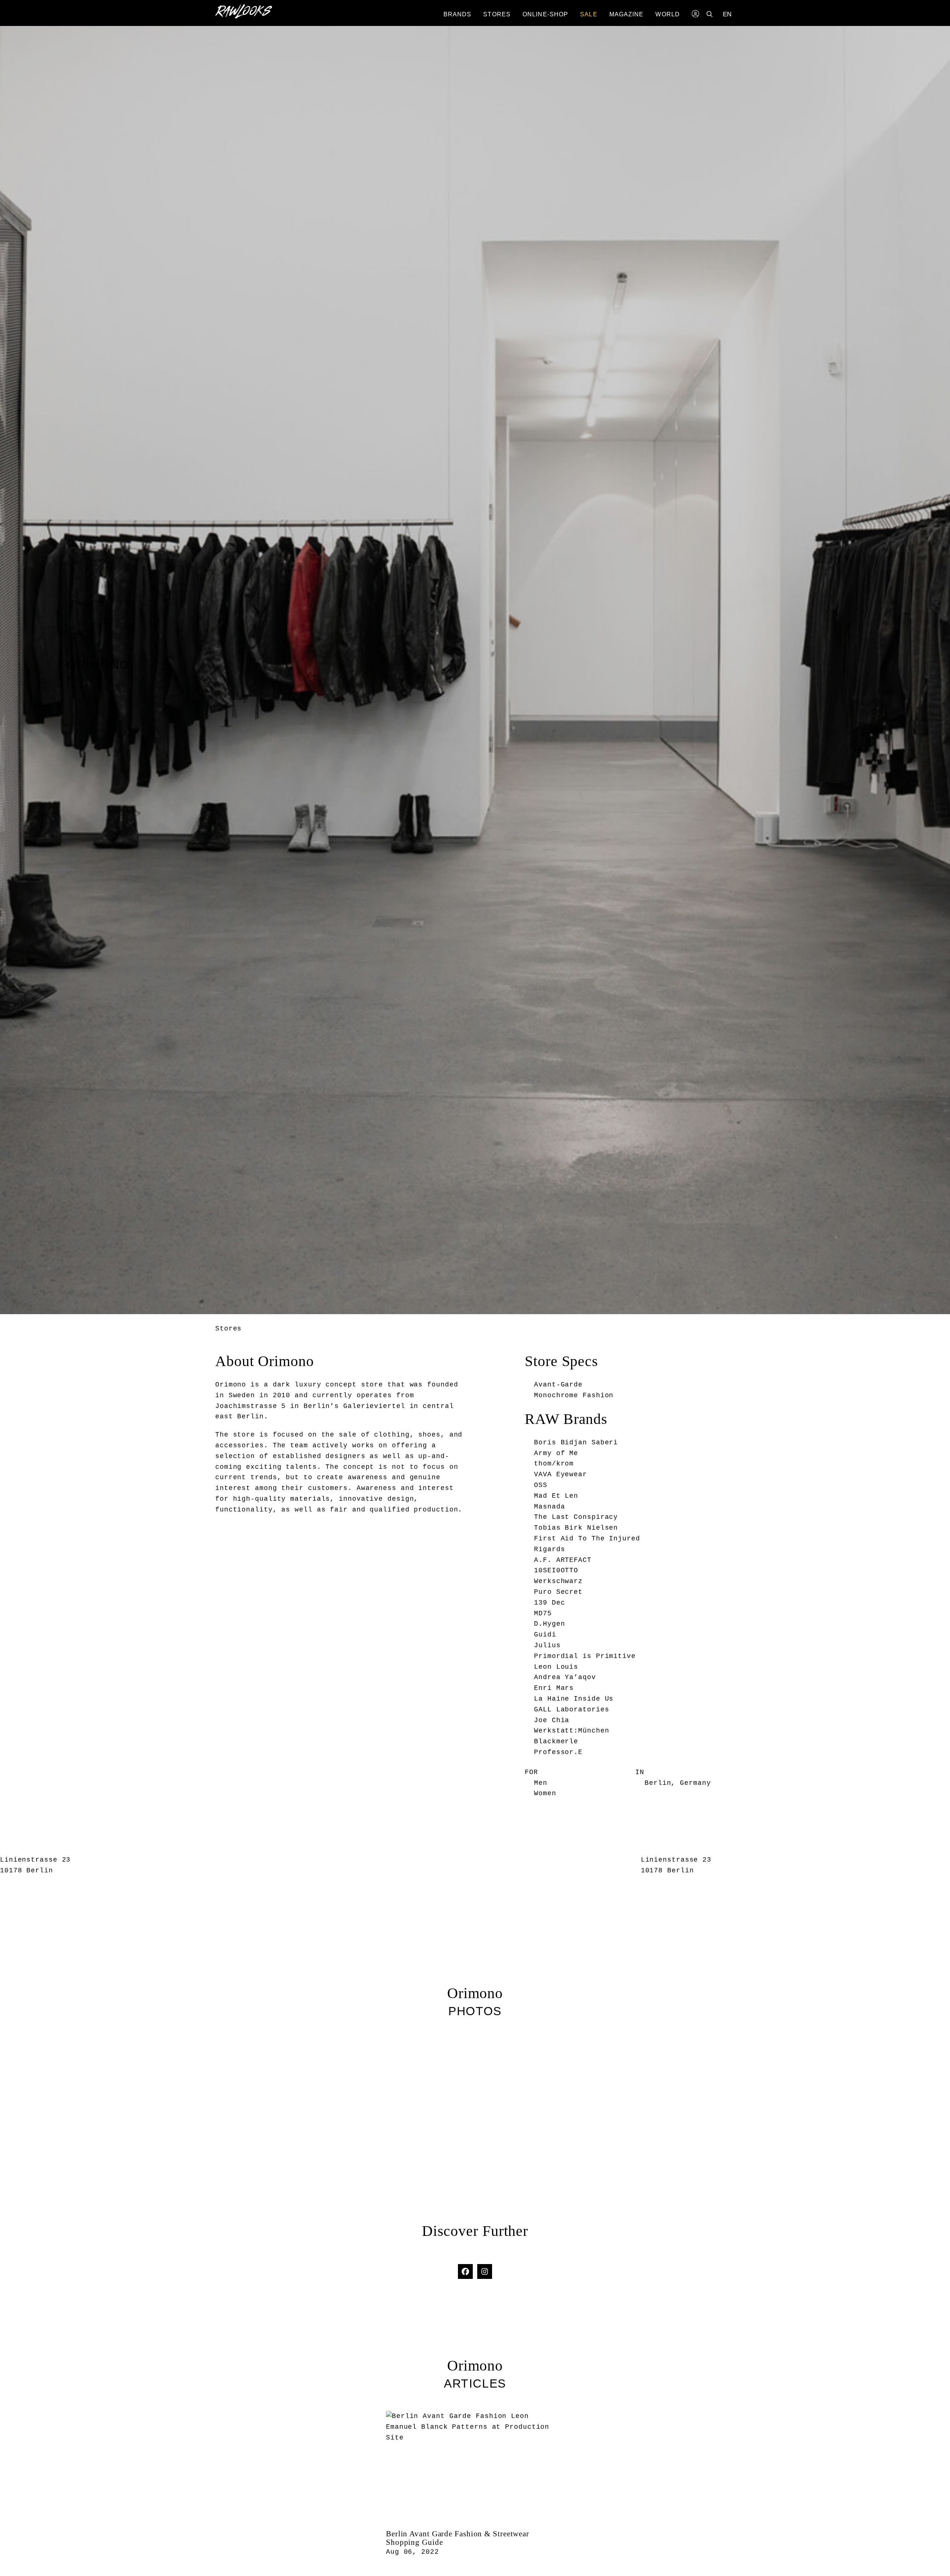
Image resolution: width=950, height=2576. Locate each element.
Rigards (549, 1549)
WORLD (668, 14)
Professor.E (558, 1752)
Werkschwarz (558, 1581)
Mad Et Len (556, 1496)
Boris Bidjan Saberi (576, 1442)
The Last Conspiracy (576, 1517)
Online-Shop (545, 14)
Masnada (549, 1507)
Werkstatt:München (571, 1731)
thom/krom (554, 1464)
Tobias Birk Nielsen (576, 1528)
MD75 (543, 1613)
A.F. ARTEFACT (563, 1560)
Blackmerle (556, 1741)
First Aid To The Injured (587, 1539)
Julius (547, 1645)
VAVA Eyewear (561, 1474)
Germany (695, 1783)
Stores (497, 14)
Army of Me (556, 1453)
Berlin (658, 1783)
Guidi (545, 1635)
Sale (589, 14)
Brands (458, 14)
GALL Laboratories (571, 1710)
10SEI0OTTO (556, 1570)
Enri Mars (554, 1688)
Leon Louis (556, 1667)
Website (475, 2257)
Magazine (627, 14)
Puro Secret (558, 1592)
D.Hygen (549, 1624)
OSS (541, 1485)
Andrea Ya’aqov (565, 1677)
